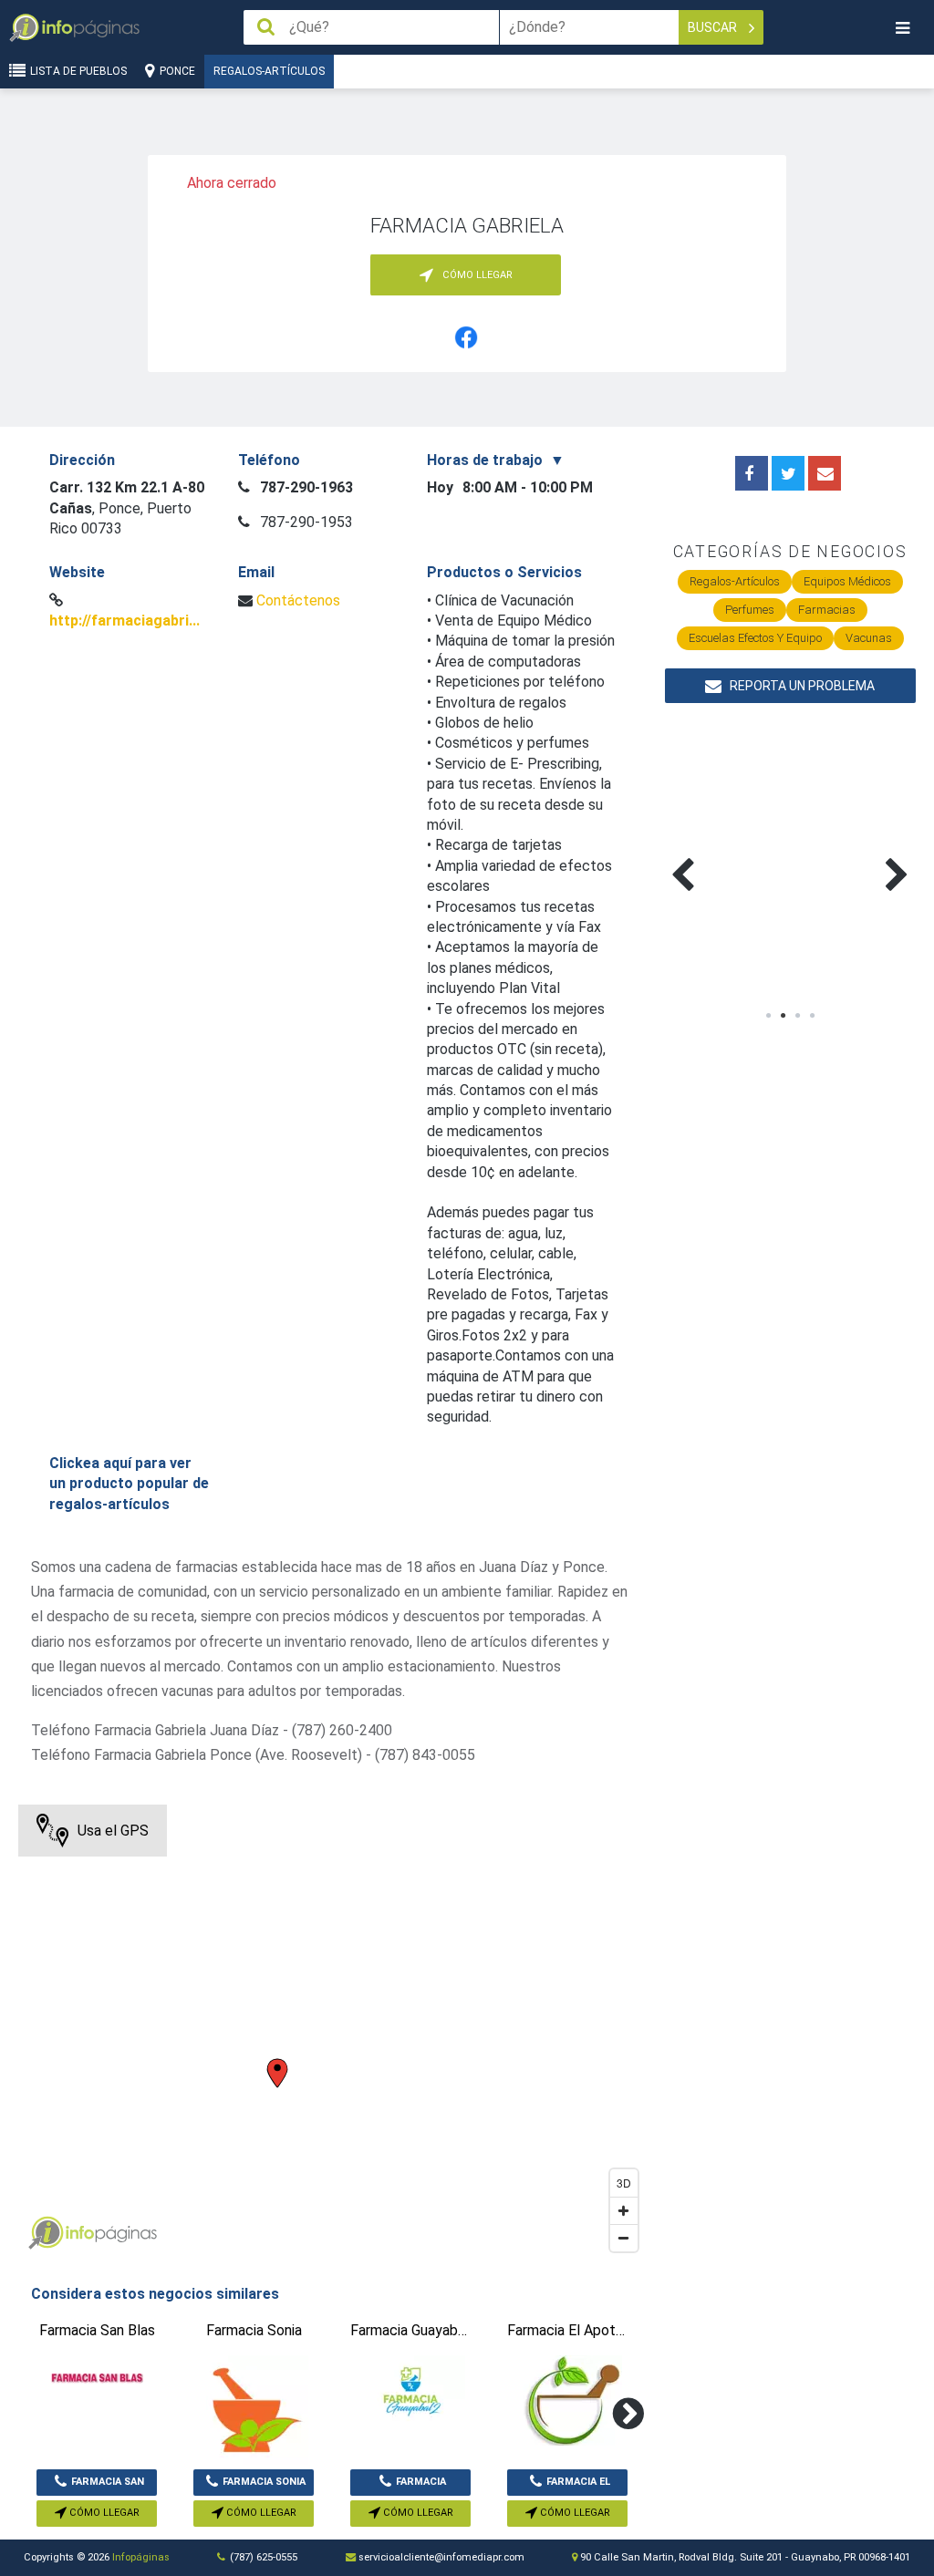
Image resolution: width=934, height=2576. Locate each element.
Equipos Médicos (847, 581)
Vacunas (869, 638)
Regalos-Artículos (269, 71)
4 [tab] (812, 1016)
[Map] (332, 2033)
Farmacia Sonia (264, 2482)
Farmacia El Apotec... (576, 2486)
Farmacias (827, 610)
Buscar (714, 27)
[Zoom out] (624, 2238)
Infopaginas (46, 2233)
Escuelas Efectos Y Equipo (755, 638)
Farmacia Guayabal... (414, 2486)
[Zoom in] (624, 2210)
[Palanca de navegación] (902, 28)
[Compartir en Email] (825, 473)
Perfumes (750, 610)
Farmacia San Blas (108, 2486)
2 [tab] (783, 1016)
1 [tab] (768, 1016)
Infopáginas (141, 2557)
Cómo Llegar (103, 2513)
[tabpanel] (728, 853)
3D (624, 2183)
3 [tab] (797, 1016)
